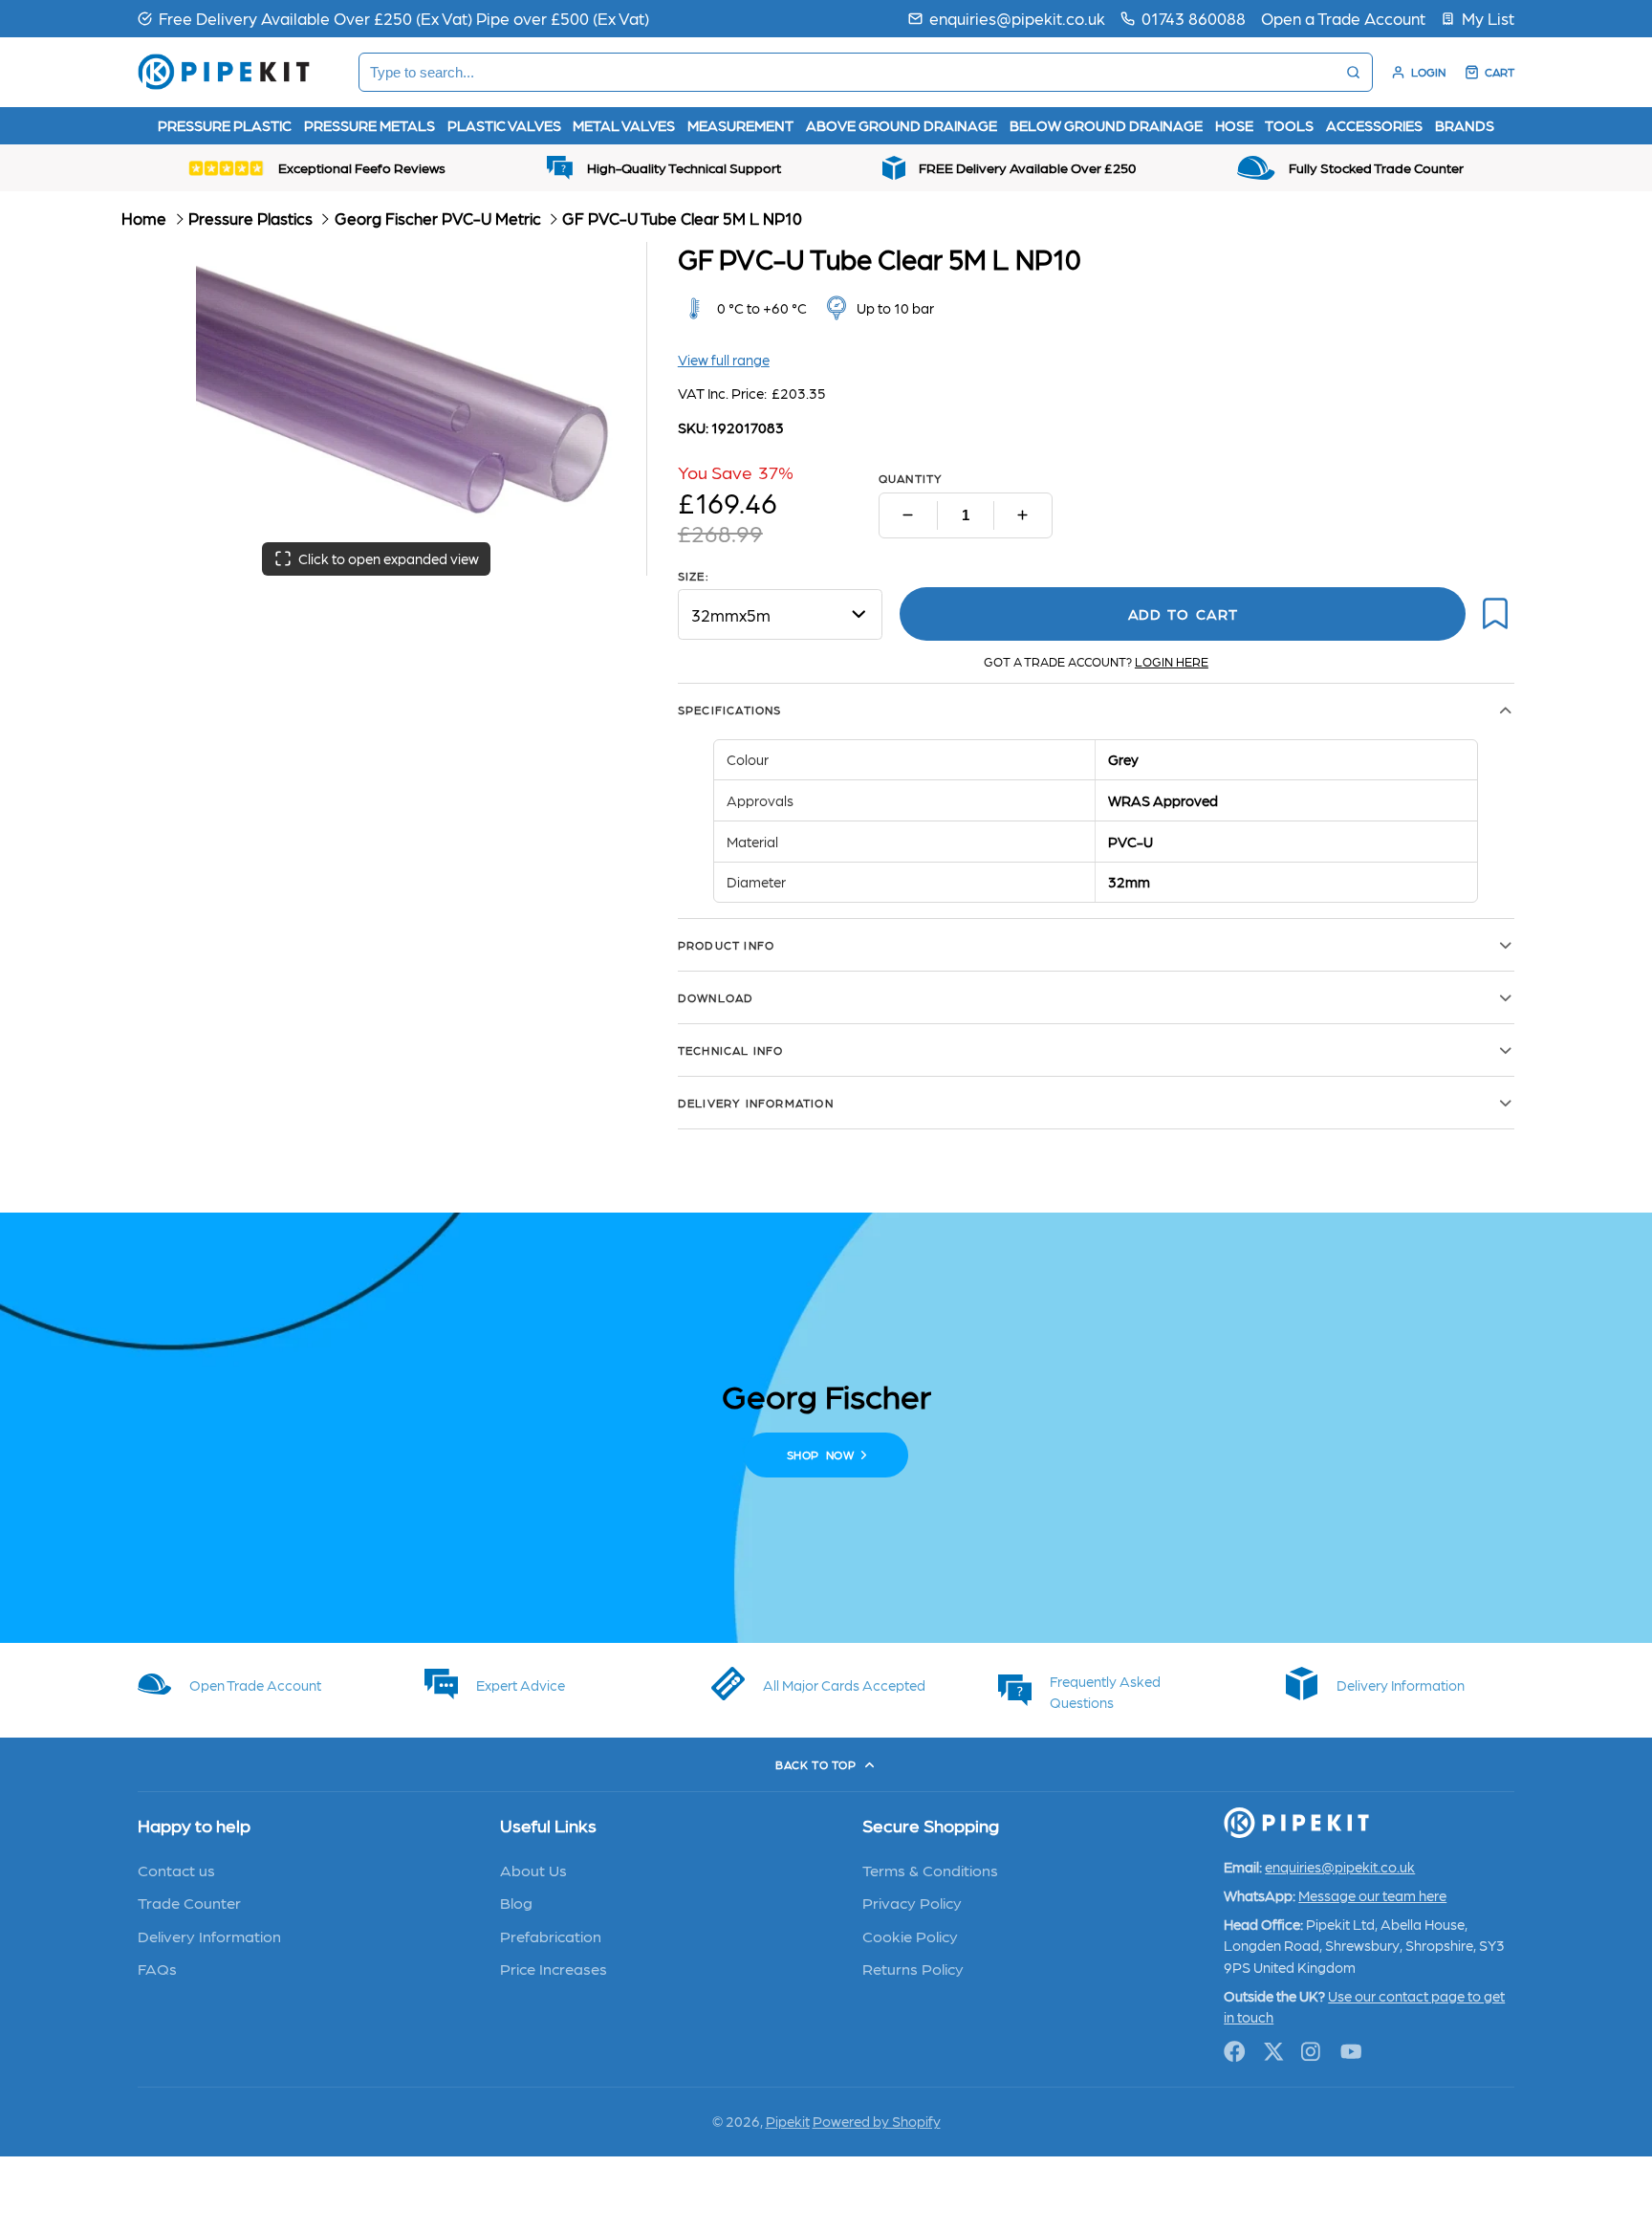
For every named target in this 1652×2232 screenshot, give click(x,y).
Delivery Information (209, 1936)
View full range (724, 360)
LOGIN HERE (1172, 661)
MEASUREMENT (740, 125)
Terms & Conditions (930, 1870)
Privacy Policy (912, 1902)
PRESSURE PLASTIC (225, 125)
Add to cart (1183, 614)
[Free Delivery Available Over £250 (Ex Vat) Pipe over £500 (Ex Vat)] (393, 18)
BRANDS (1465, 125)
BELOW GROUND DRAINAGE (1106, 125)
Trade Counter (189, 1902)
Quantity (911, 478)
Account (1418, 72)
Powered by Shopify (877, 2121)
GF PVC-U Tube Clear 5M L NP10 (682, 218)
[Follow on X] (1274, 2052)
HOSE (1234, 125)
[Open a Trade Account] (1343, 18)
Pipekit (788, 2121)
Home (144, 218)
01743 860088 (1194, 18)
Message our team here (1372, 1895)
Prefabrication (551, 1936)
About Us (533, 1870)
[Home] (224, 72)
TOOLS (1289, 125)
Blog (516, 1902)
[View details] (252, 1684)
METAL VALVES (624, 125)
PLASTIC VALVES (504, 125)
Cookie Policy (910, 1936)
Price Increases (554, 1968)
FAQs (157, 1968)
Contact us (176, 1870)
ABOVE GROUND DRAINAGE (902, 125)
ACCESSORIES (1374, 125)
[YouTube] (1351, 2052)
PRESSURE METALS (370, 125)
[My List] (1478, 18)
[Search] (1353, 72)
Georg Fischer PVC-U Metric (438, 218)
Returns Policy (913, 1968)
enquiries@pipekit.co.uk (1017, 18)
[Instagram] (1312, 2052)
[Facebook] (1235, 2052)
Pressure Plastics (250, 218)
